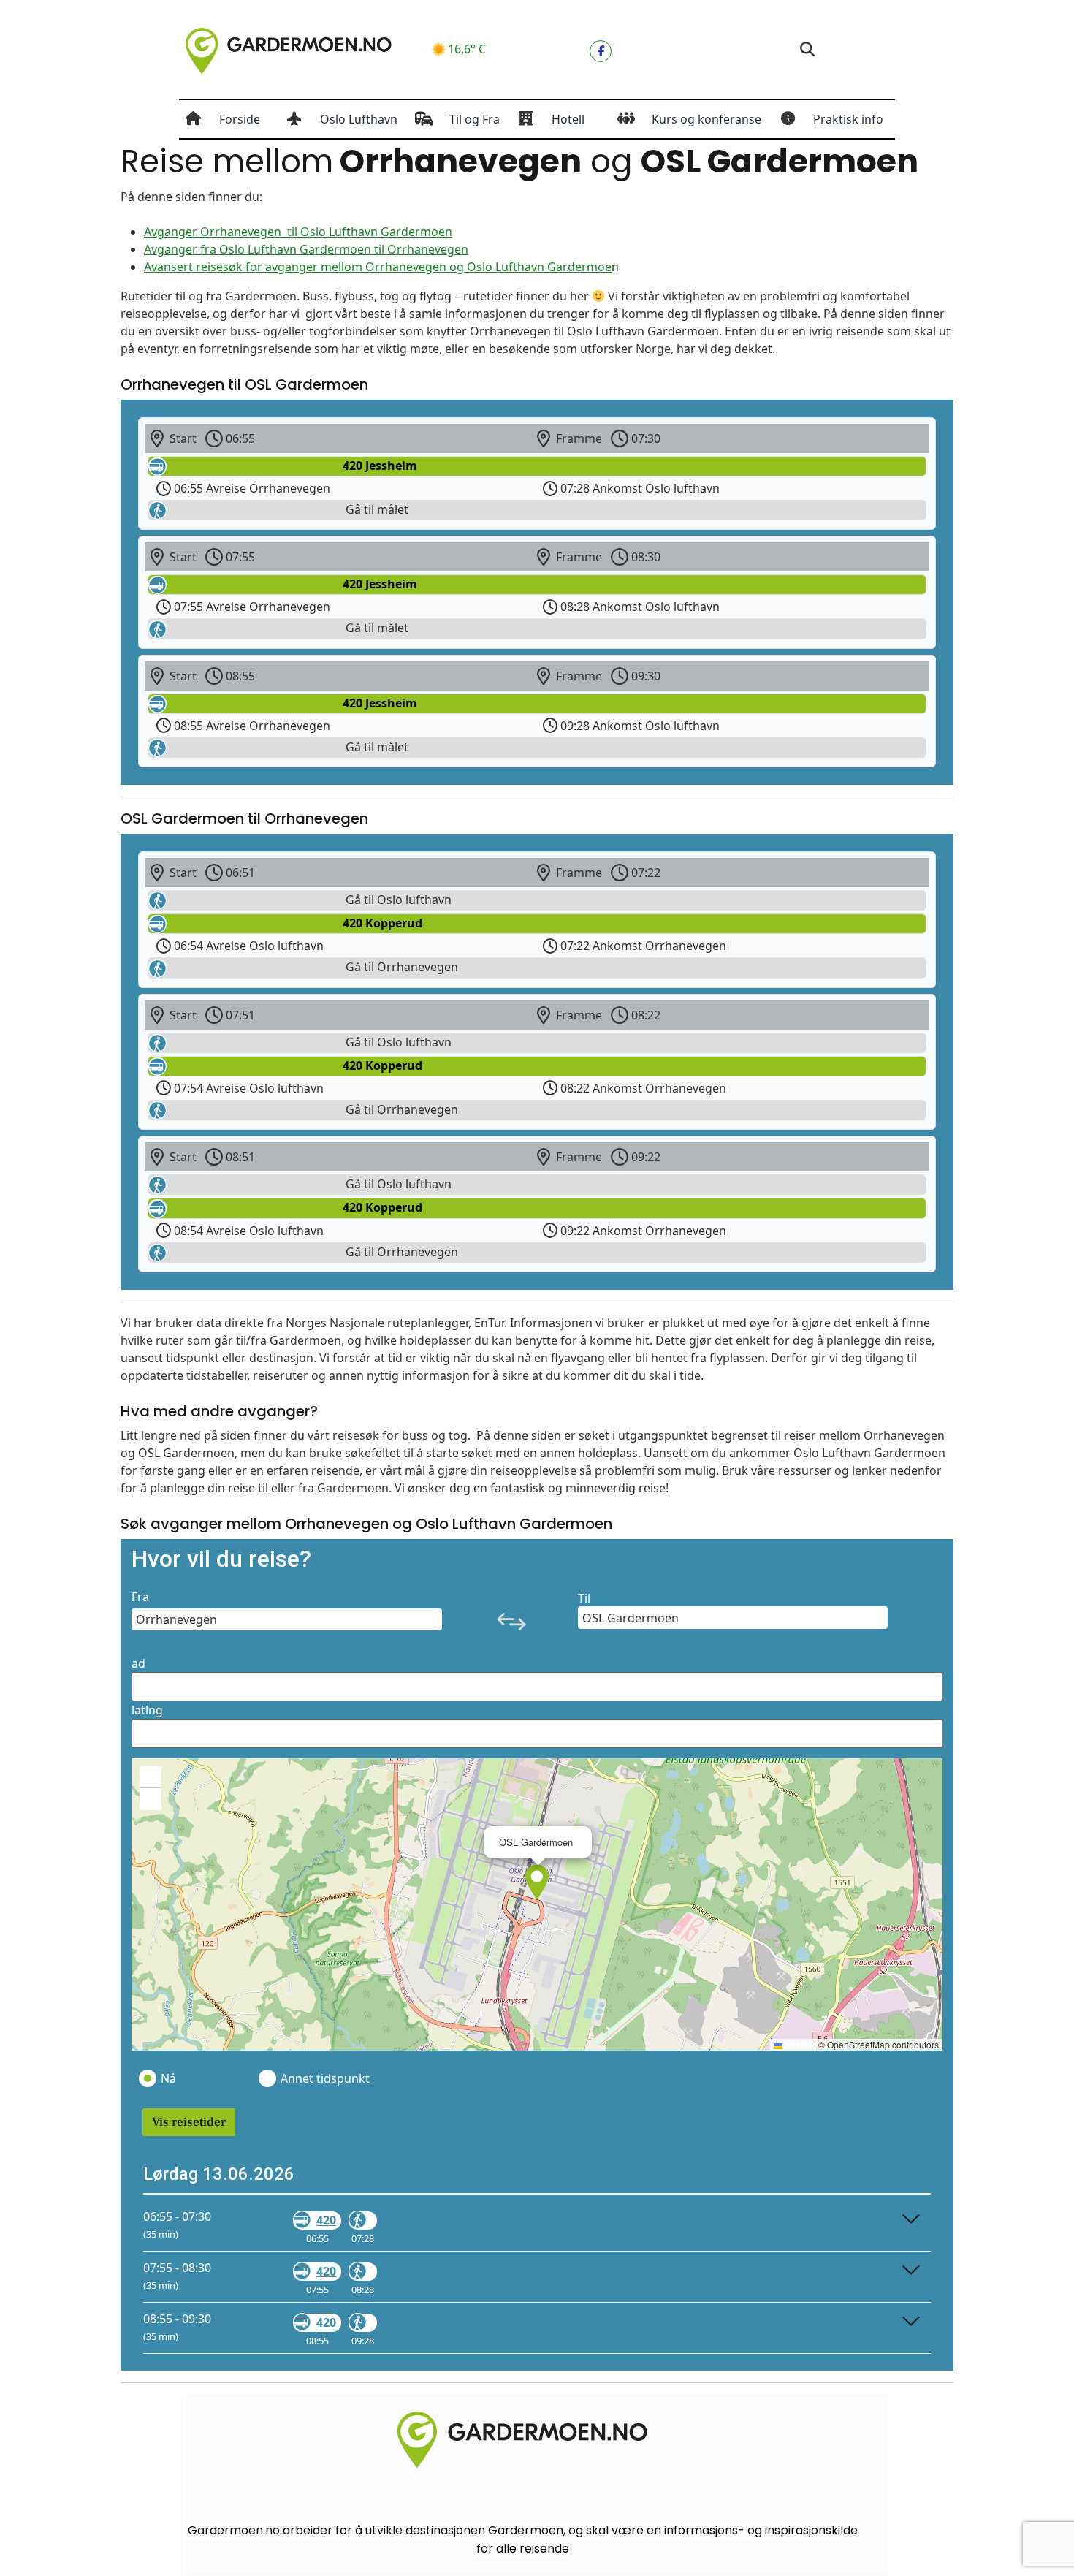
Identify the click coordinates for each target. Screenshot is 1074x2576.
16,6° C (467, 49)
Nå (168, 2078)
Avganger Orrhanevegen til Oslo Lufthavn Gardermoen (298, 232)
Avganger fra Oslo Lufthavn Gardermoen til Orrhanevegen (306, 249)
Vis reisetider (189, 2122)
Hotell (568, 119)
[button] (807, 50)
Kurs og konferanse (707, 119)
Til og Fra (475, 119)
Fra (140, 1597)
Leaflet (797, 2044)
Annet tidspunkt (324, 2078)
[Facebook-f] (601, 51)
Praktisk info (848, 119)
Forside (240, 119)
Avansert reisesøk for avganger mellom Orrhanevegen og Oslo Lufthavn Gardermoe (378, 267)
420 (326, 2220)
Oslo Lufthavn (359, 119)
